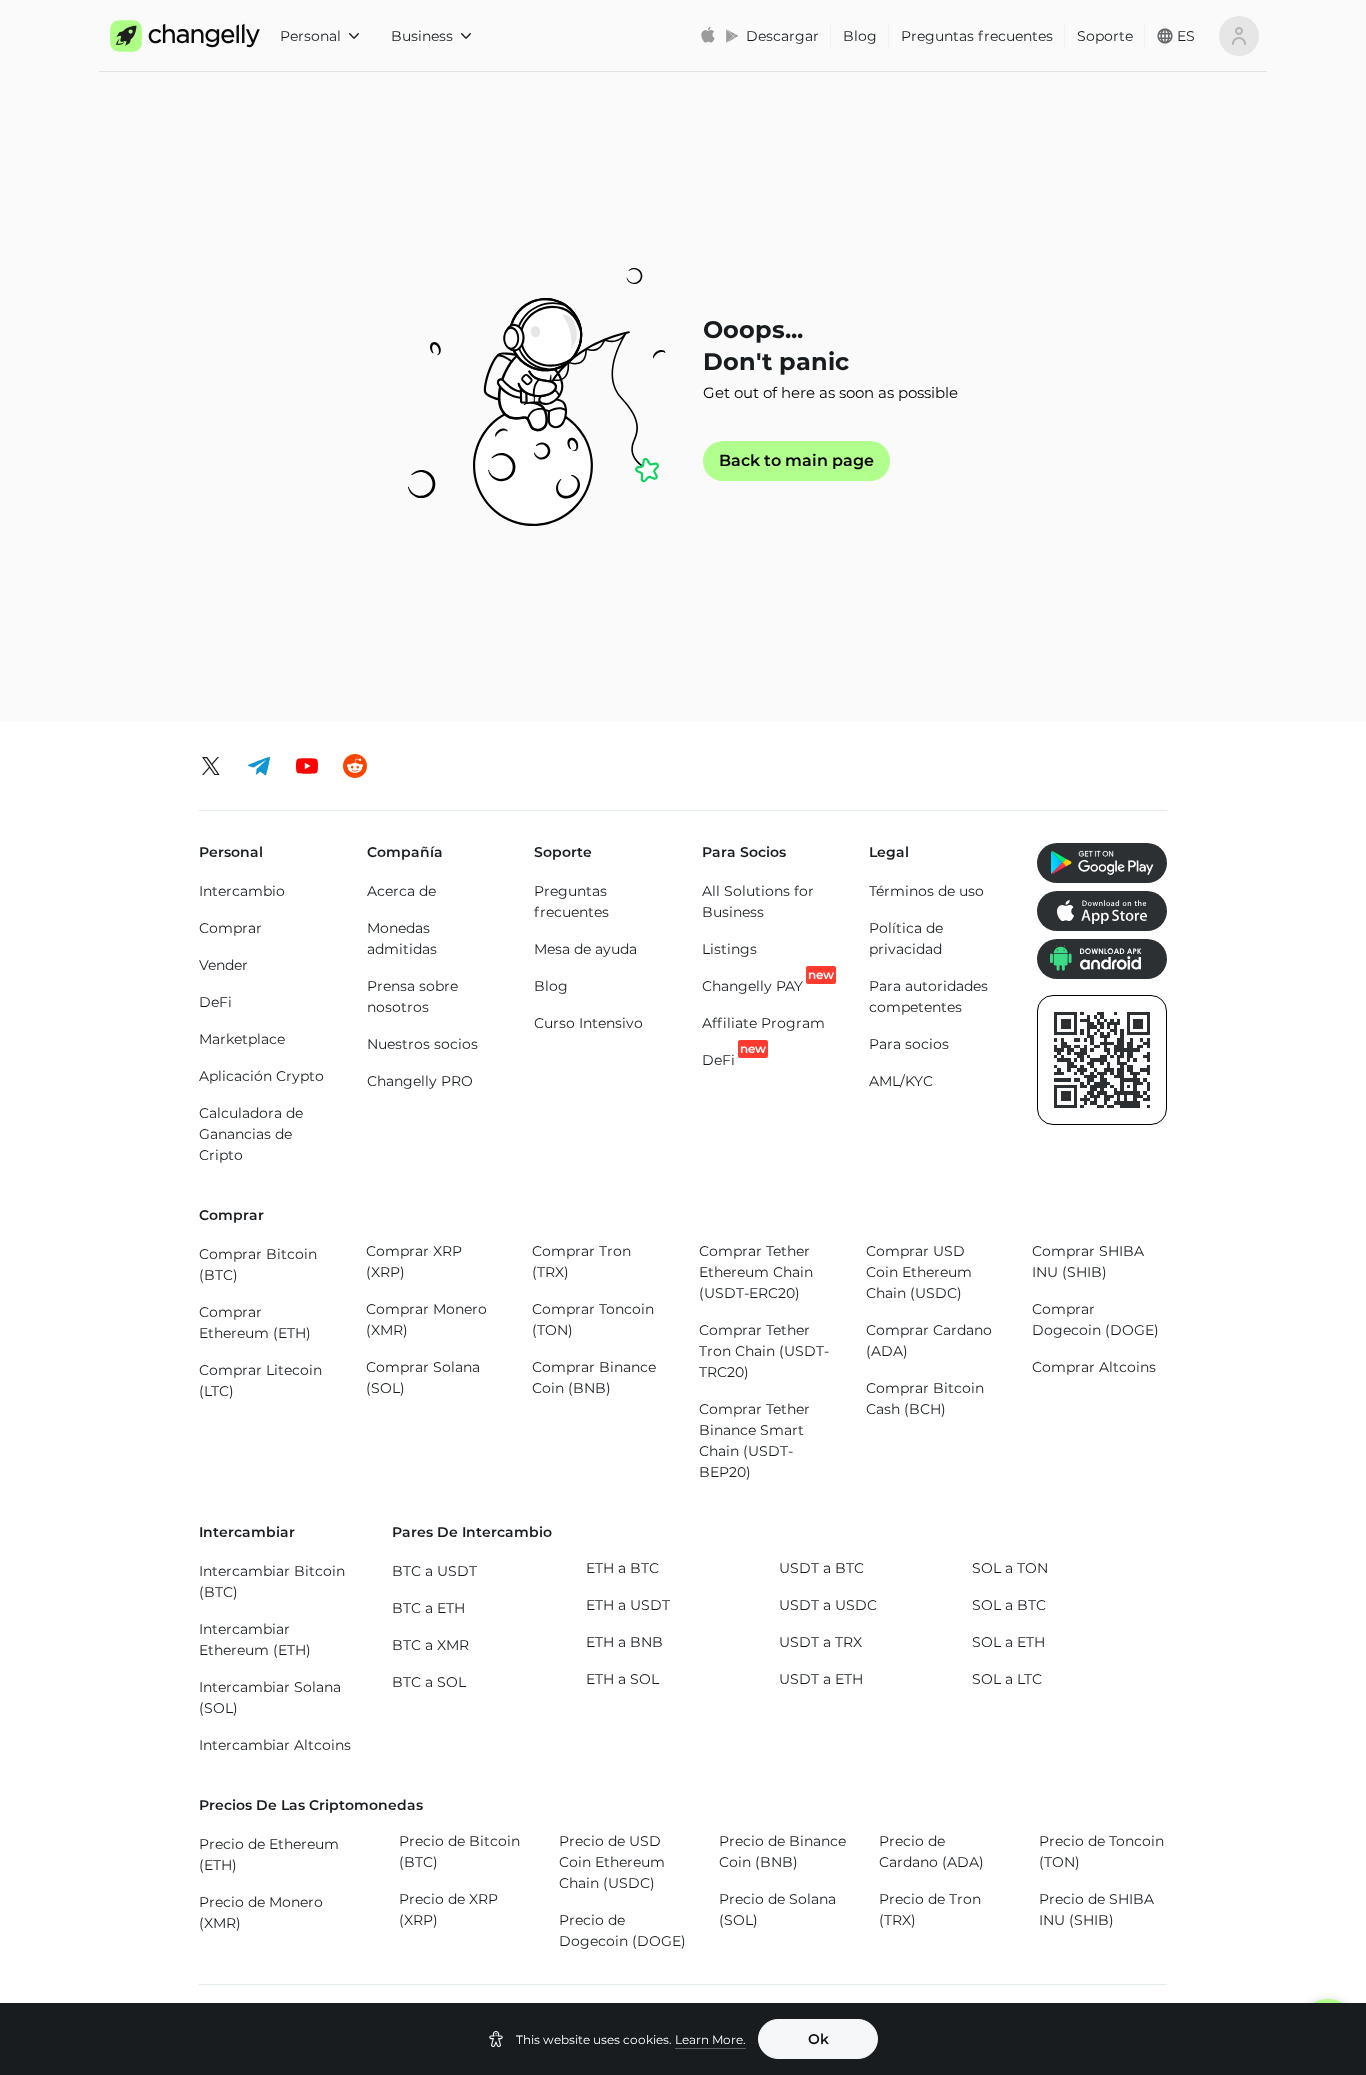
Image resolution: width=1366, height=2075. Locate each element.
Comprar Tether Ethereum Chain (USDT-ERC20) (756, 1272)
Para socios (909, 1044)
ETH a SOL (622, 1679)
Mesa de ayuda (585, 949)
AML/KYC (901, 1081)
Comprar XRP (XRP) (414, 1261)
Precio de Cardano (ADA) (931, 1851)
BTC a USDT (434, 1571)
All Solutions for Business (758, 901)
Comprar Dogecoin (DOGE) (1095, 1319)
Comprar (230, 928)
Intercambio (242, 891)
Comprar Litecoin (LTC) (260, 1380)
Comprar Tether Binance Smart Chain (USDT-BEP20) (754, 1440)
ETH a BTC (622, 1568)
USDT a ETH (821, 1679)
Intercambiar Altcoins (275, 1745)
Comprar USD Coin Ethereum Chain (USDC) (919, 1272)
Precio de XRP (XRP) (448, 1909)
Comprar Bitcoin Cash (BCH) (925, 1398)
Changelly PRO (420, 1081)
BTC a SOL (429, 1682)
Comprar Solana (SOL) (423, 1377)
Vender (223, 965)
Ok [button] (818, 2039)
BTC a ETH (428, 1608)
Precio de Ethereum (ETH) (269, 1854)
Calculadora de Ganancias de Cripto (251, 1134)
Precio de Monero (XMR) (261, 1912)
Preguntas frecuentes (977, 36)
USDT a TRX (820, 1642)
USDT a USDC (828, 1605)
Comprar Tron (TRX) (581, 1261)
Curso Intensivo (588, 1023)
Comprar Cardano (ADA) (929, 1340)
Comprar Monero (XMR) (426, 1319)
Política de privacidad (906, 938)
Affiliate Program (763, 1023)
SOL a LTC (1007, 1679)
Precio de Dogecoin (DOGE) (622, 1930)
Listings (729, 949)
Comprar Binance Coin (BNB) (594, 1377)
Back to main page (796, 461)
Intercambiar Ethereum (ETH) (255, 1639)
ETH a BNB (624, 1642)
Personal (310, 36)
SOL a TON (1010, 1568)
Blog (860, 36)
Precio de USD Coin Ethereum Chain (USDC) (612, 1862)
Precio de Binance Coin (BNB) (782, 1851)
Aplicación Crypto (261, 1076)
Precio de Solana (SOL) (777, 1909)
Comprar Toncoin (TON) (593, 1319)
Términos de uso (926, 891)
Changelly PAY (752, 985)
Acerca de (401, 891)
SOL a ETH (1008, 1642)
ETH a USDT (628, 1605)
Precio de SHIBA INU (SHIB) (1096, 1909)
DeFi (215, 1002)
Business (422, 36)
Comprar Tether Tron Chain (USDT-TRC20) (764, 1351)
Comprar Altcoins (1094, 1367)
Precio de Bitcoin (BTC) (459, 1851)
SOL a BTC (1009, 1605)
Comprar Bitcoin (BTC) (258, 1264)
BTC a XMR (430, 1645)
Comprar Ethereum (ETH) (255, 1322)
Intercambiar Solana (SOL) (270, 1697)
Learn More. (710, 2039)
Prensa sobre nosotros (412, 996)
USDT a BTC (821, 1568)
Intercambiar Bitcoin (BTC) (272, 1581)
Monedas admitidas (402, 938)
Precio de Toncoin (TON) (1101, 1851)
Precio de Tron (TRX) (930, 1909)
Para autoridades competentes (928, 996)
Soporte (1105, 36)
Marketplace (242, 1039)
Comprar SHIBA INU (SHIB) (1088, 1261)
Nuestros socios (422, 1044)
